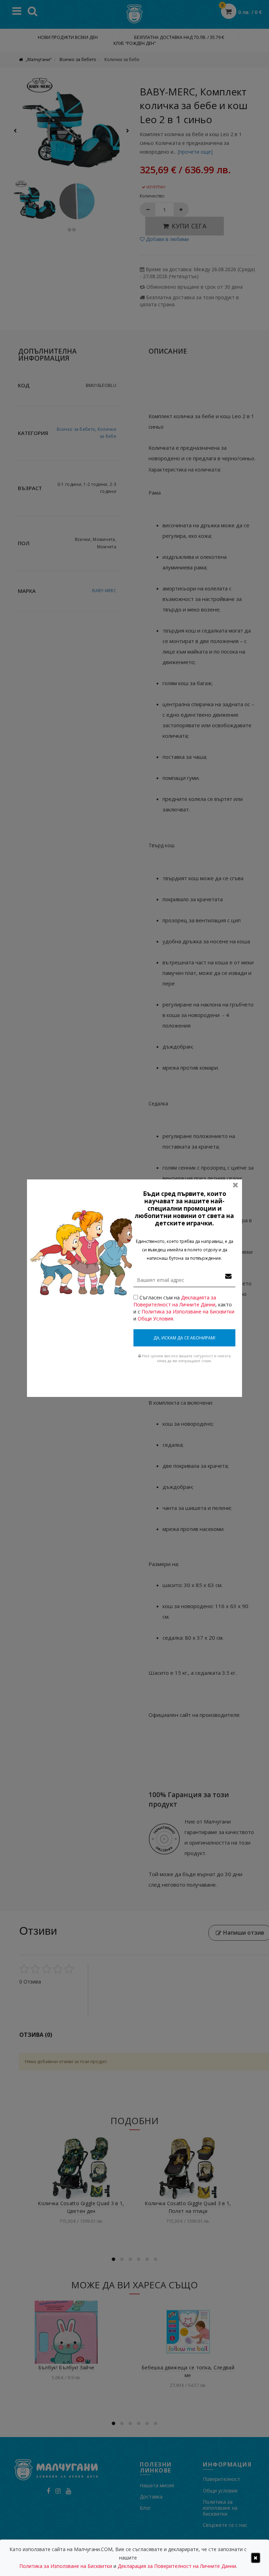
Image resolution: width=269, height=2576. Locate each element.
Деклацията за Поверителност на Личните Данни (175, 1301)
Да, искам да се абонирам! (184, 1338)
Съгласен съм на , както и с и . (184, 1308)
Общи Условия (155, 1319)
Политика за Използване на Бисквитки (188, 1312)
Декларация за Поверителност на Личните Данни (177, 2566)
